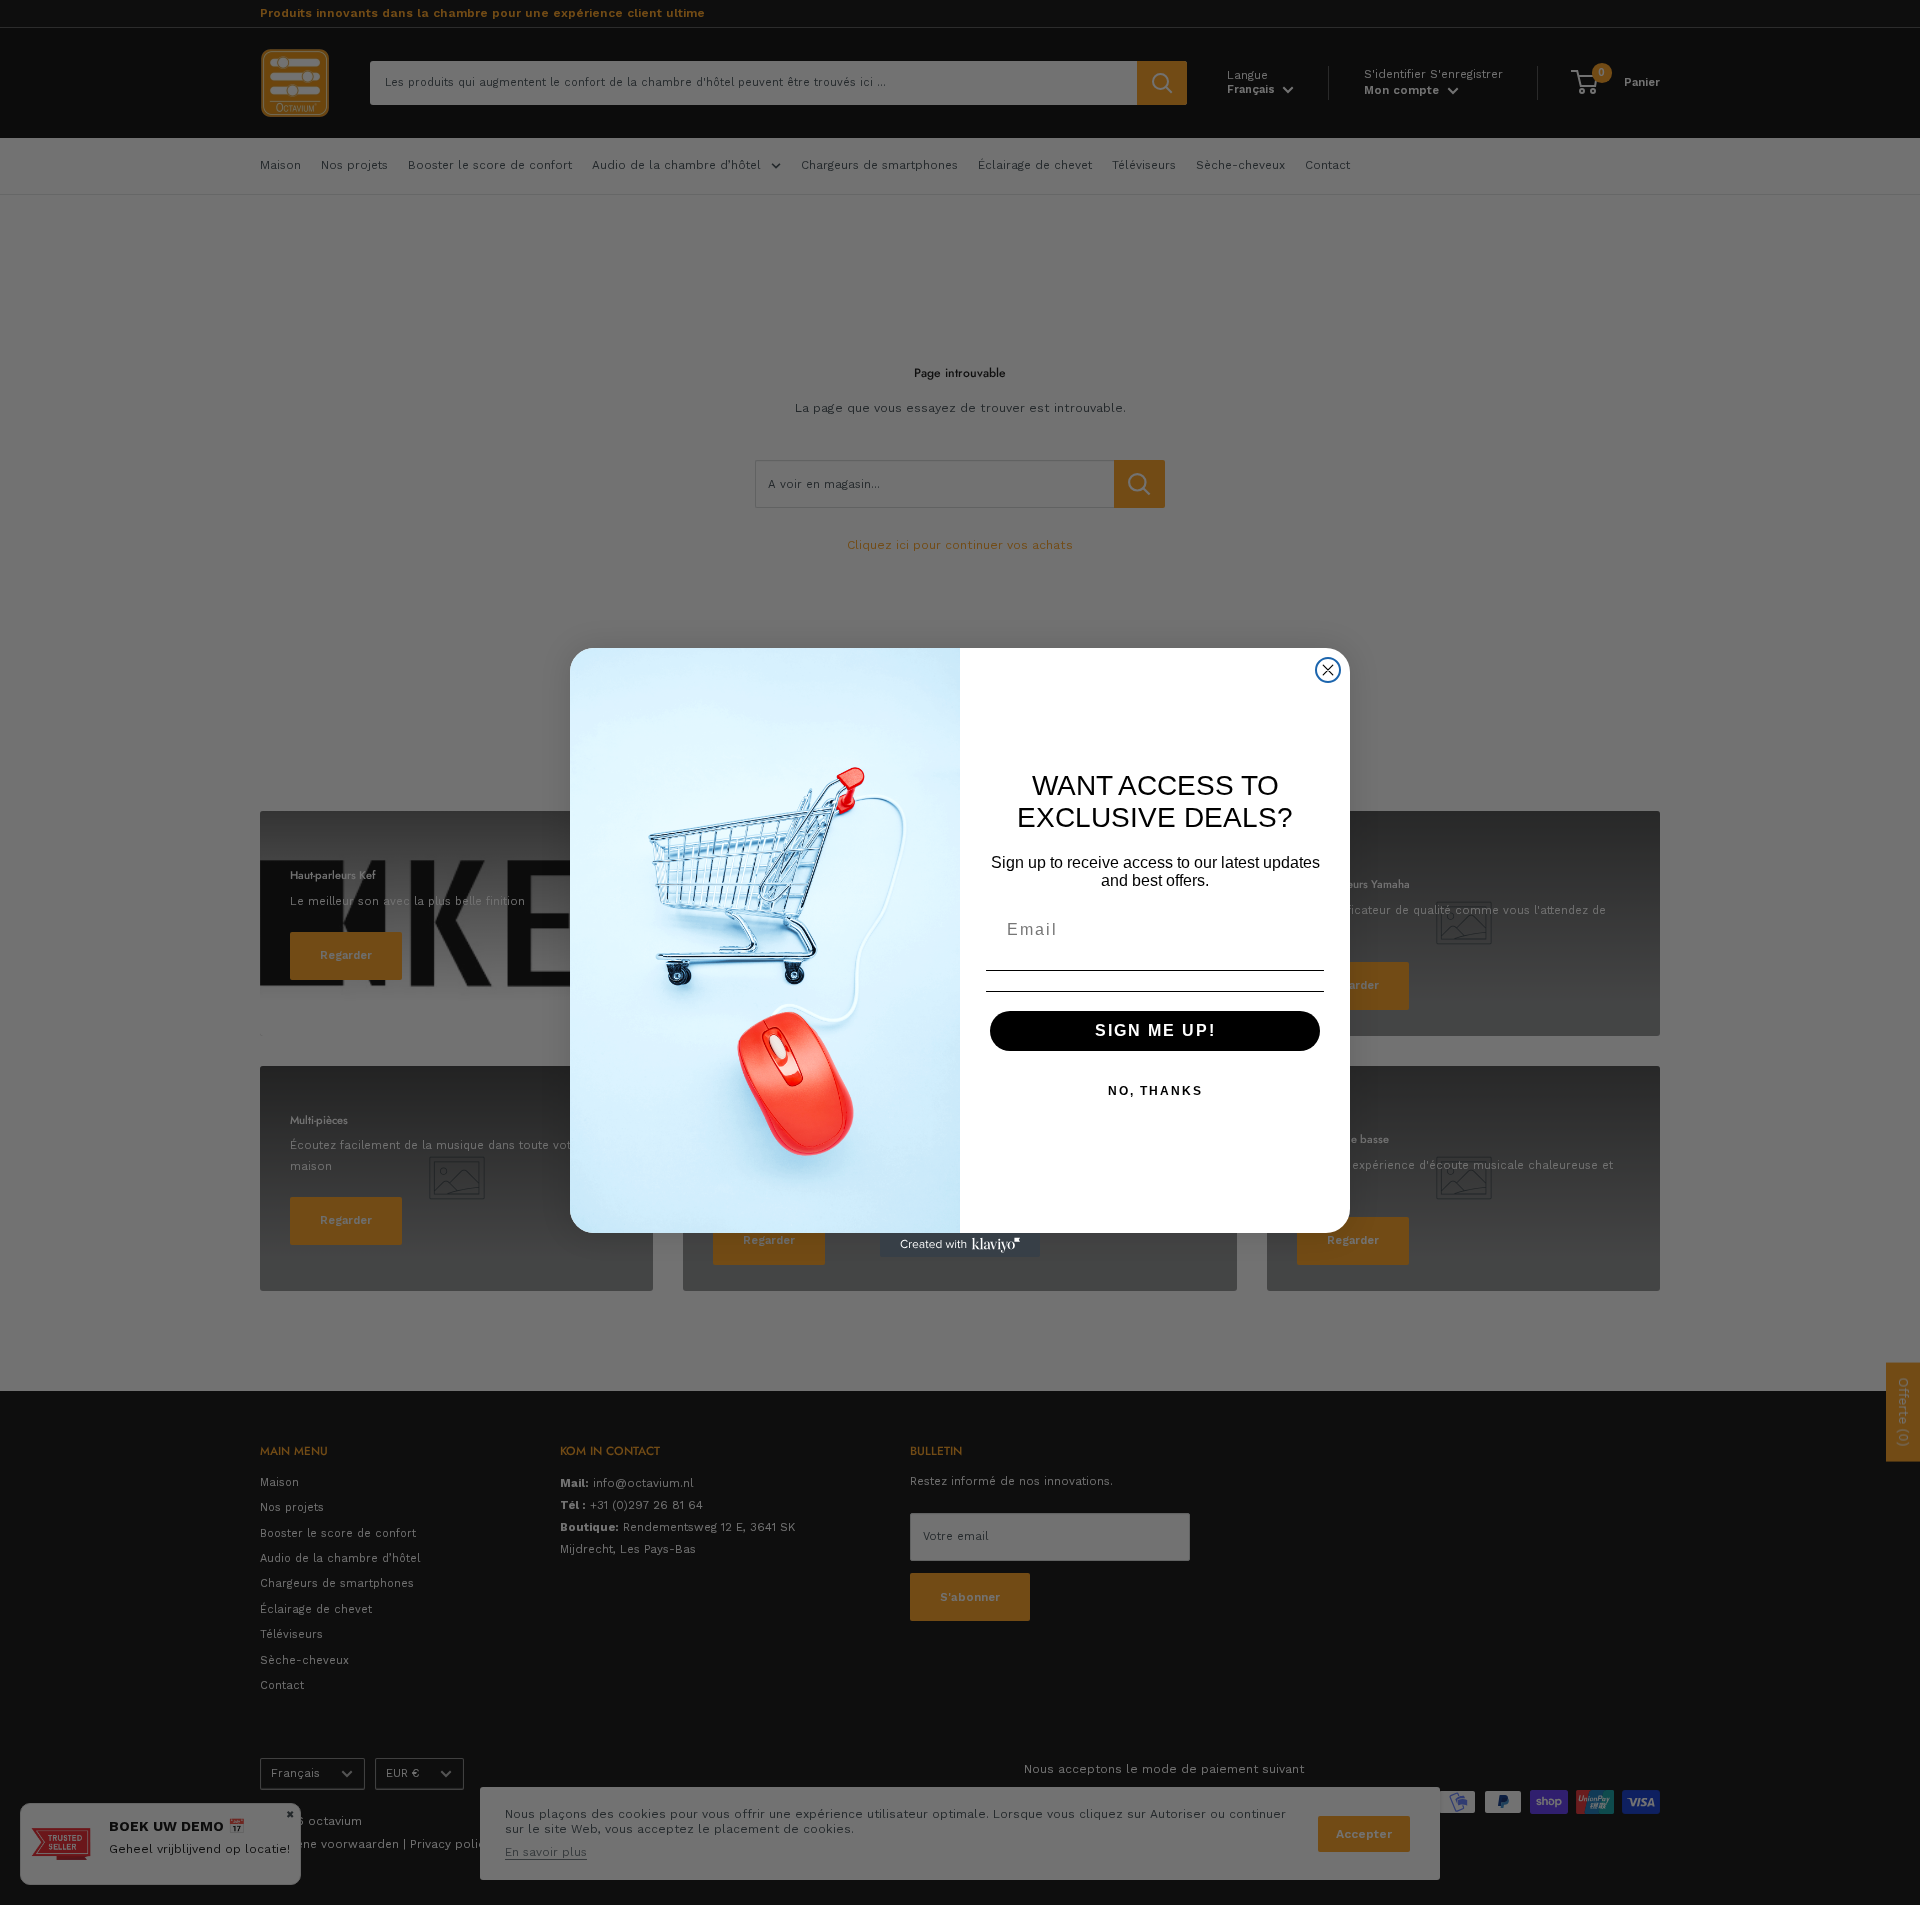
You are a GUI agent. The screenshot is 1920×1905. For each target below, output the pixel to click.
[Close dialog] (1328, 670)
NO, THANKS (1155, 1091)
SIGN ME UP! (1155, 1030)
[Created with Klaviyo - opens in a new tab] (960, 1245)
